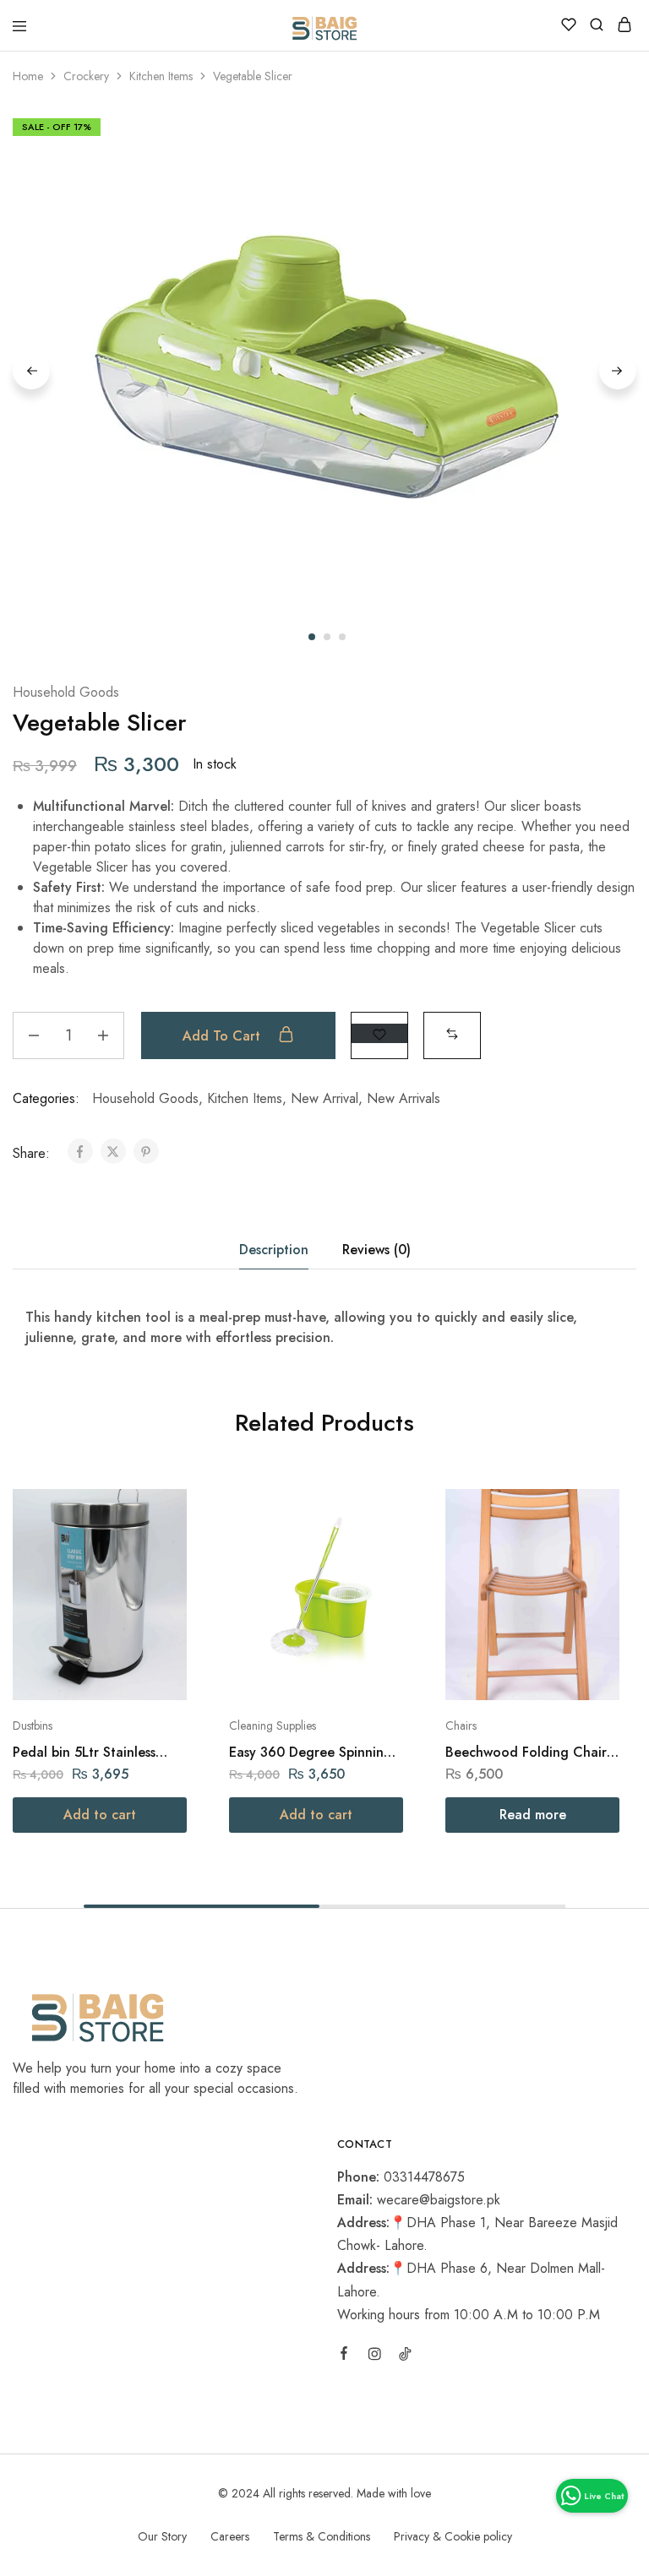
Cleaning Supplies (273, 1725)
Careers (230, 2536)
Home (28, 76)
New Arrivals (404, 1098)
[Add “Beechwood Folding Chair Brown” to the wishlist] (589, 1545)
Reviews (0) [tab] (376, 1250)
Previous (31, 371)
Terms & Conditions (322, 2536)
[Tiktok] (405, 2356)
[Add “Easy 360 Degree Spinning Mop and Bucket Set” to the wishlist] (372, 1545)
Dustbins (33, 1725)
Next (618, 371)
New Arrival (324, 1098)
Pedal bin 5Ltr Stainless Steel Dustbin (84, 1752)
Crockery (86, 76)
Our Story (162, 2536)
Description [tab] (274, 1250)
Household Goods (66, 692)
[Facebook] (344, 2356)
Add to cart (224, 1036)
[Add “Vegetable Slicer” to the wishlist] (379, 1033)
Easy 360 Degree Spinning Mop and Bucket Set (311, 1752)
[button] (452, 1033)
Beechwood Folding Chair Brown (526, 1752)
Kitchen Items (161, 76)
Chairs (461, 1725)
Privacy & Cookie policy (453, 2536)
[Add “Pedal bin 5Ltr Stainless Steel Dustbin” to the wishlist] (156, 1545)
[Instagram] (374, 2356)
